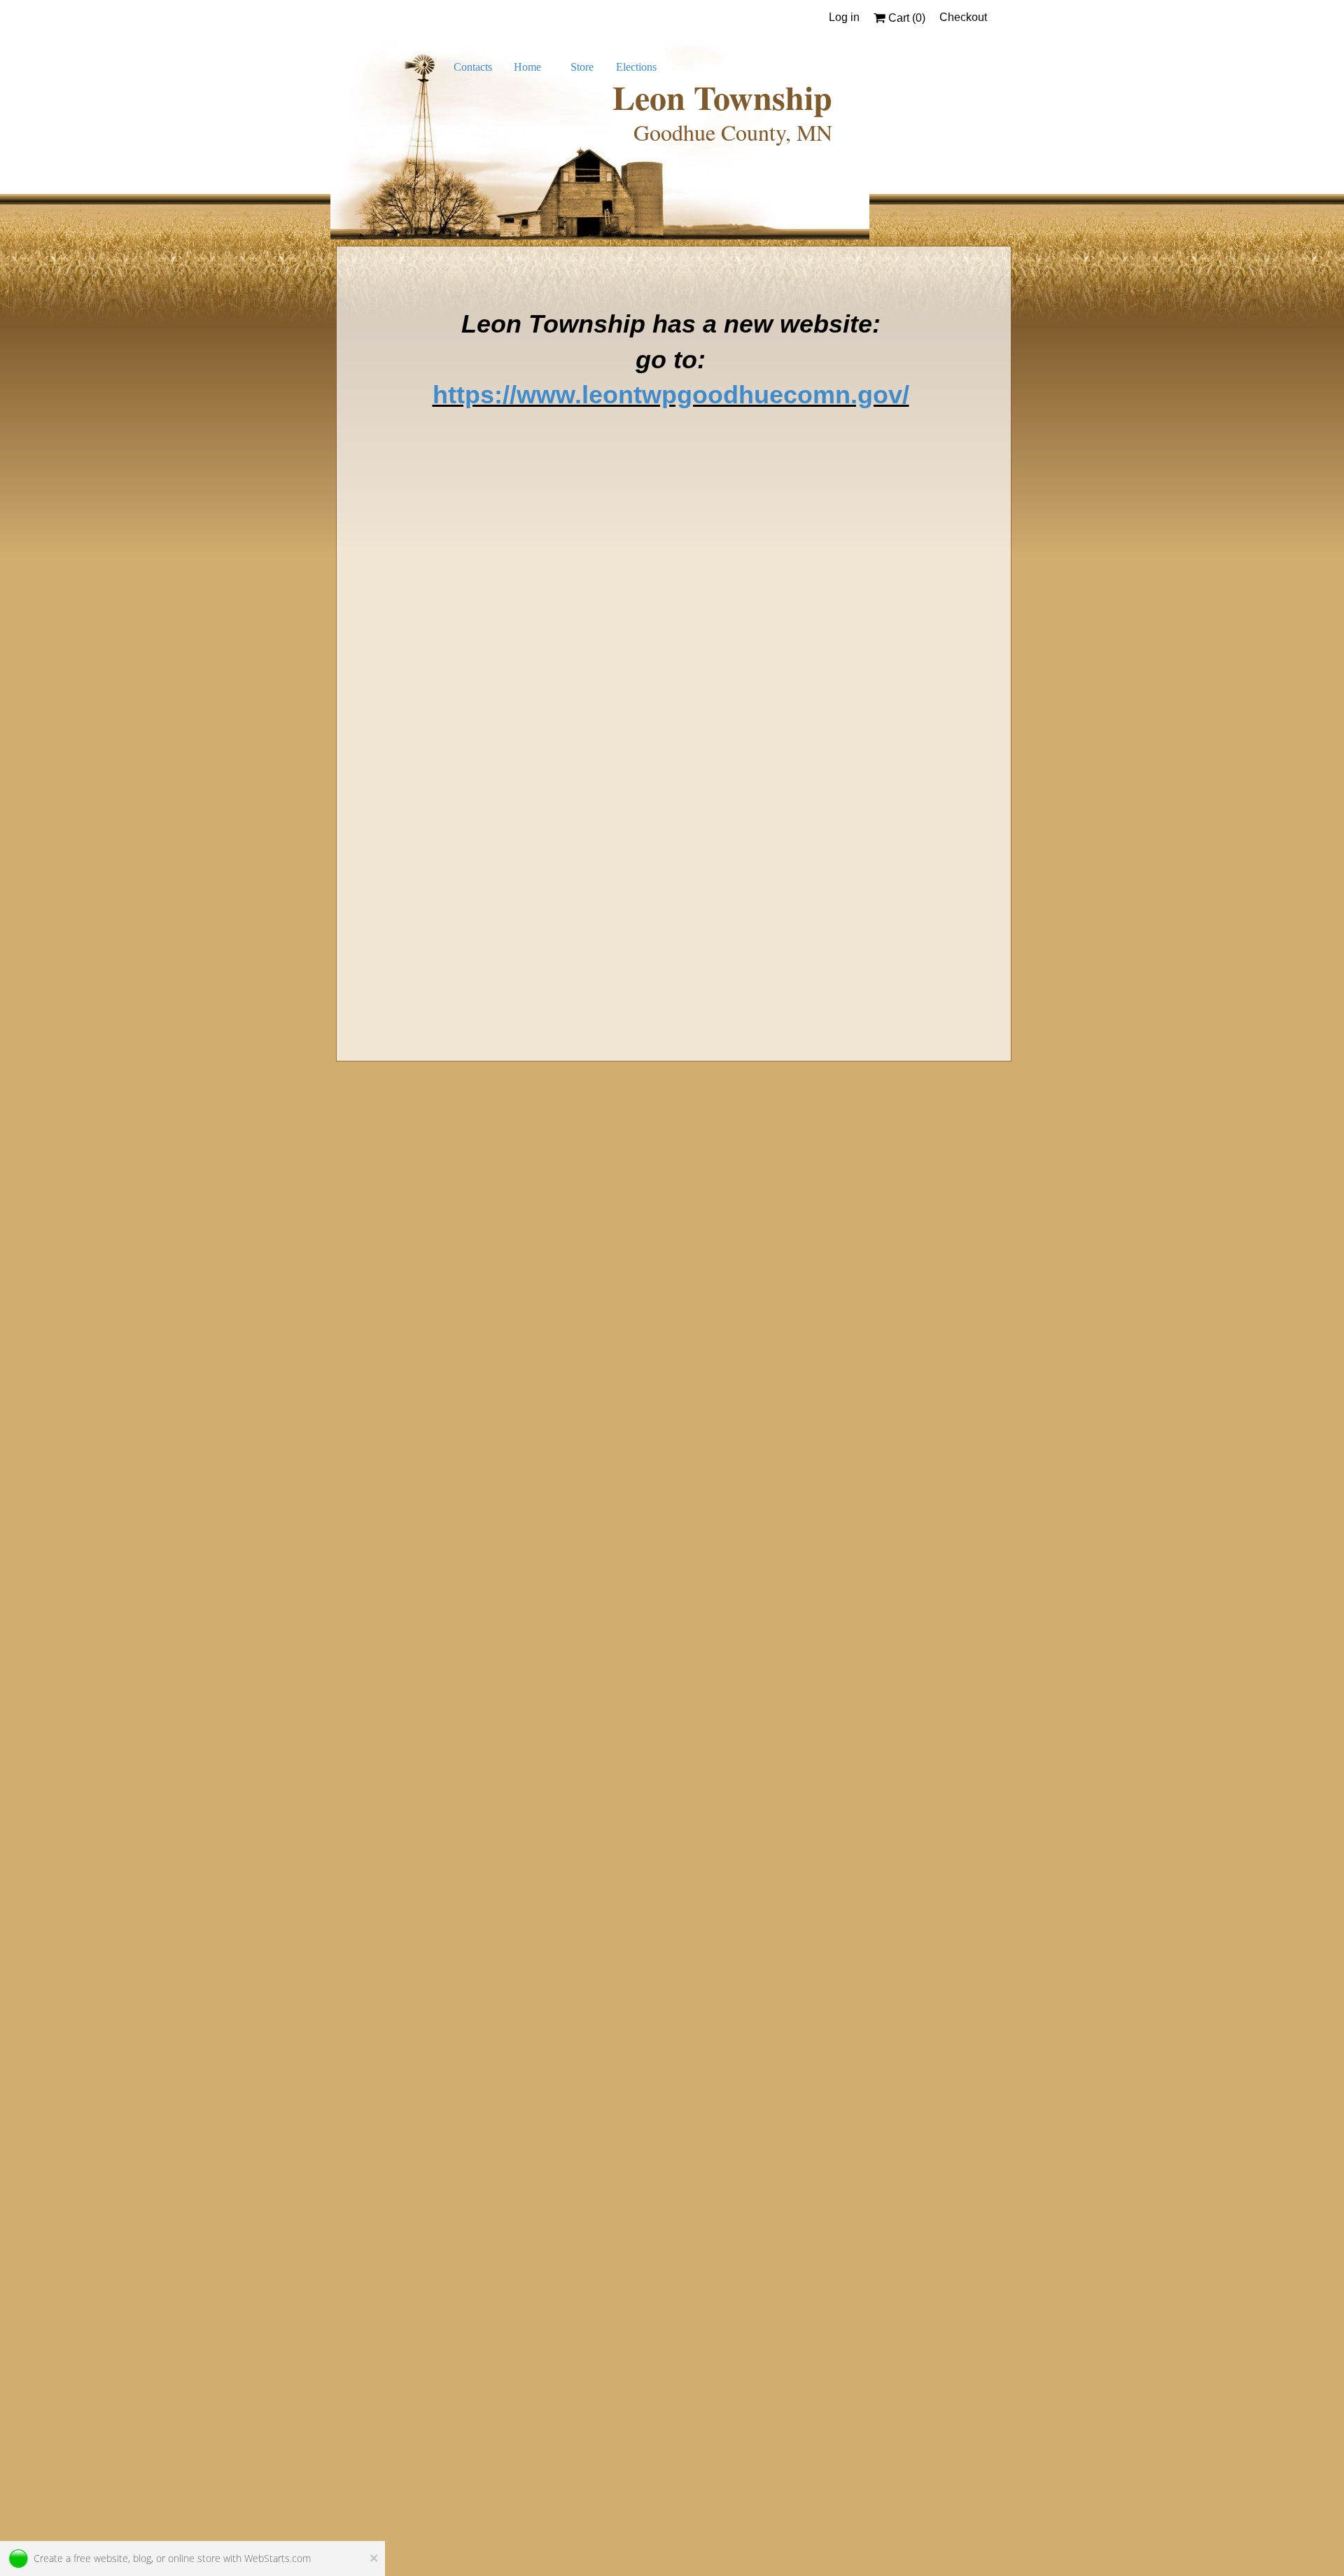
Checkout (963, 17)
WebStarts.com (278, 2558)
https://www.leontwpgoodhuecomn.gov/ (671, 395)
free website (101, 2558)
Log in (844, 17)
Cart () (905, 18)
